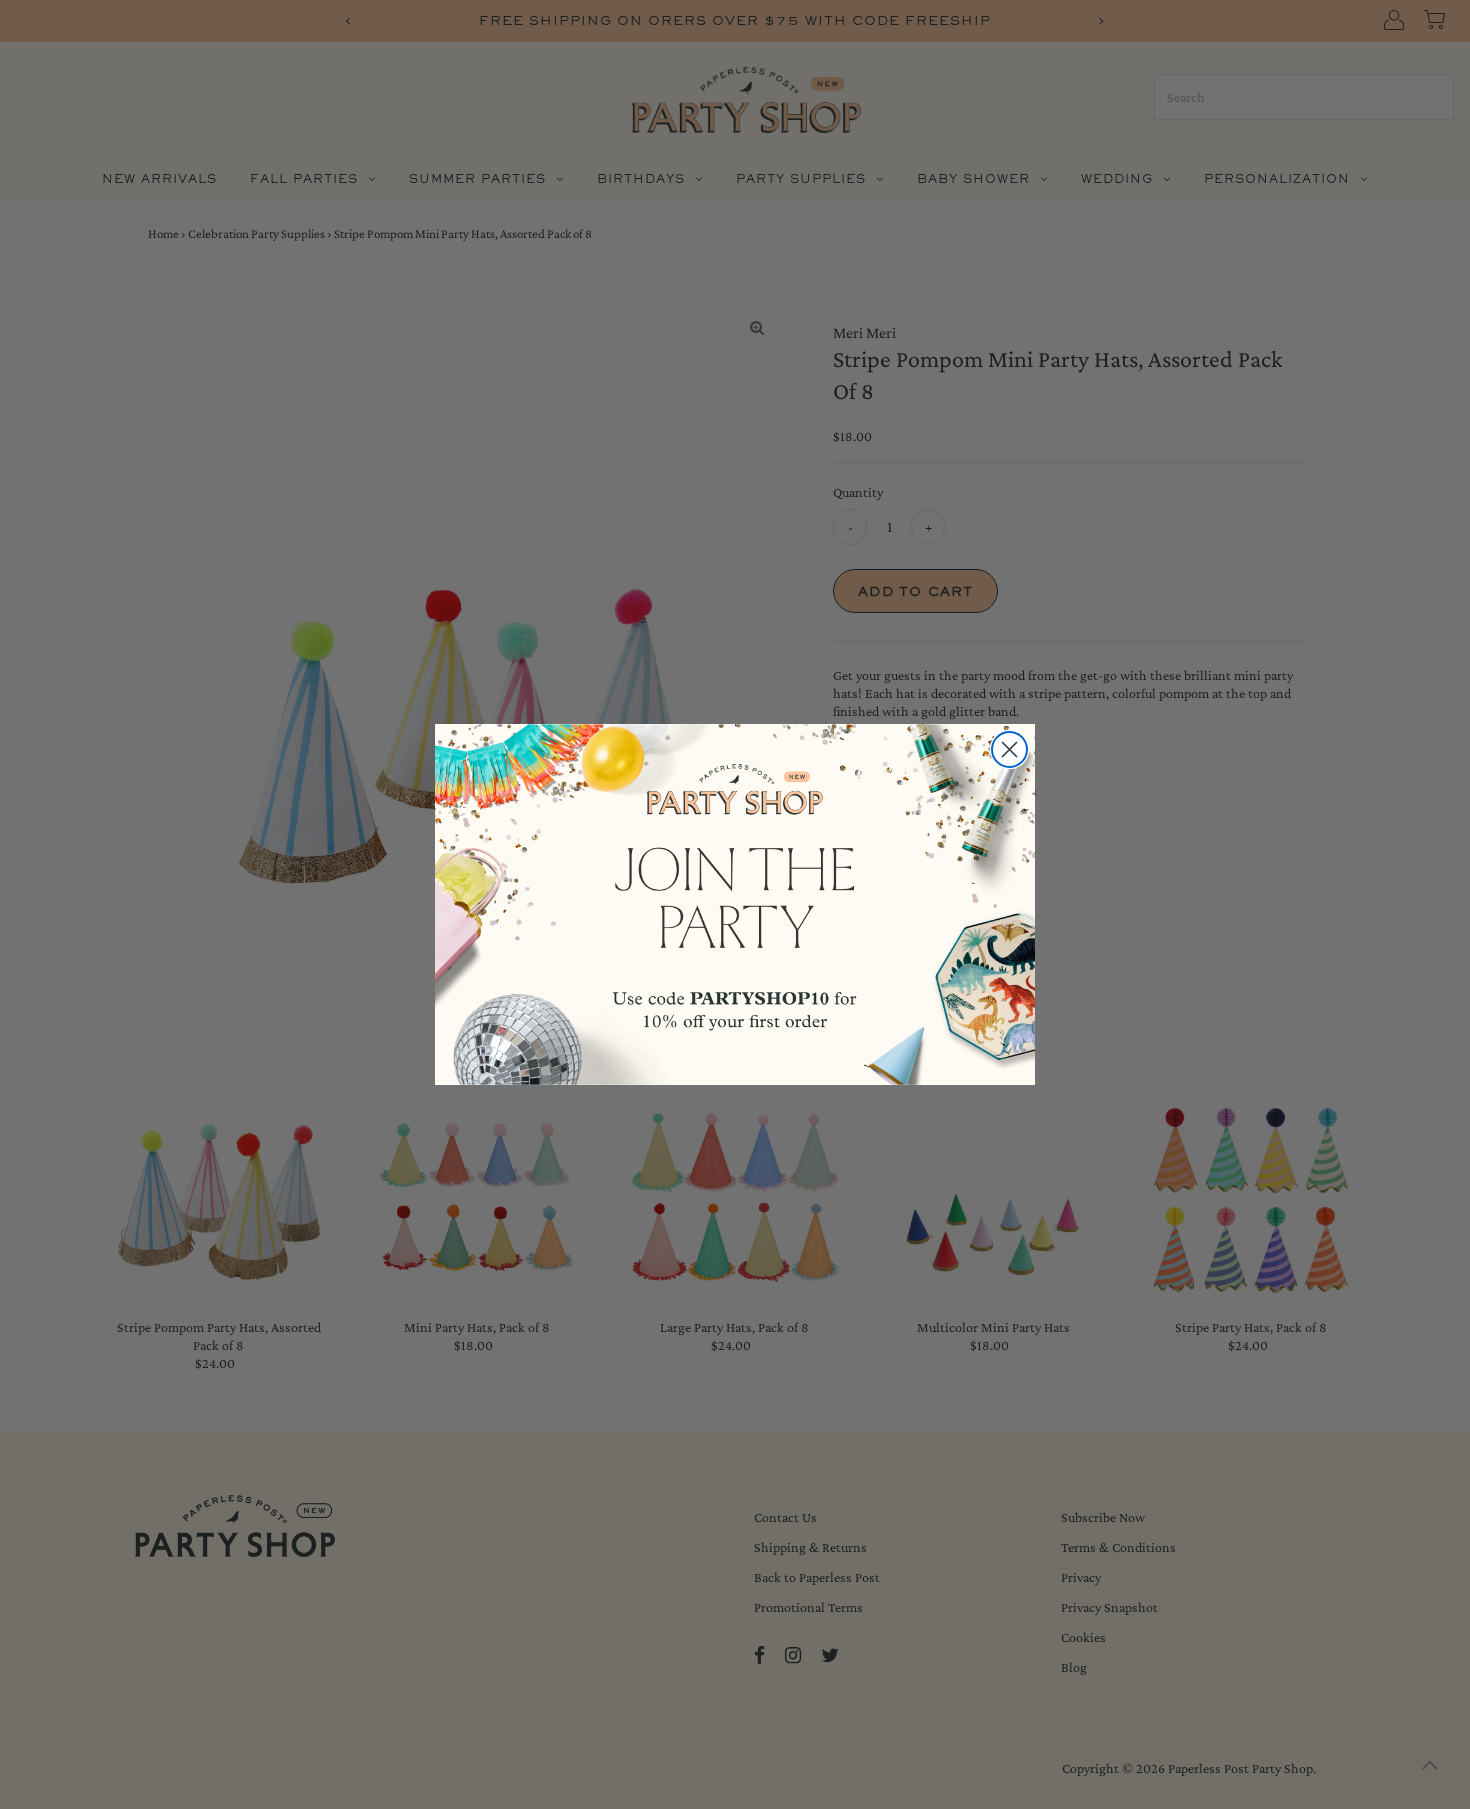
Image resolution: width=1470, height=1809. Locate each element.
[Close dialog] (1009, 749)
